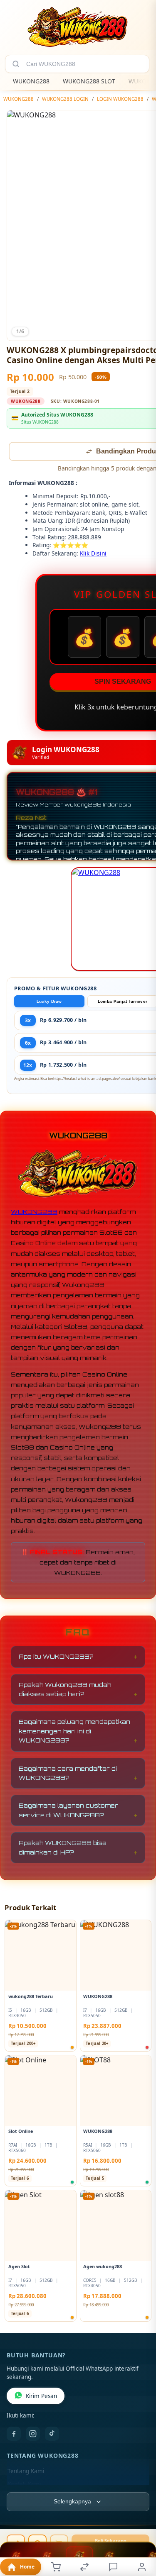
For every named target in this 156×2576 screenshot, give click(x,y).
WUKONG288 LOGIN (65, 99)
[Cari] (16, 64)
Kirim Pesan (41, 2397)
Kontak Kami (24, 2485)
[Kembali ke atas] (140, 2520)
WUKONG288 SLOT (89, 81)
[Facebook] (14, 2435)
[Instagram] (33, 2435)
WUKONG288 (31, 81)
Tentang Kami (26, 2472)
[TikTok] (52, 2435)
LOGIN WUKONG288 (120, 99)
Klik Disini (93, 554)
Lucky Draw (49, 1002)
